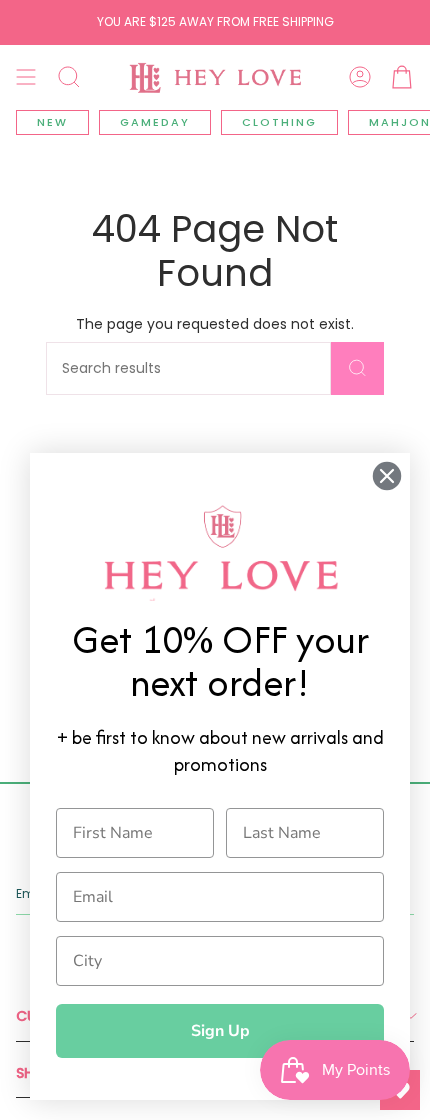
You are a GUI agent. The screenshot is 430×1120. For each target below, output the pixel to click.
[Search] (357, 368)
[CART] (402, 77)
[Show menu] (26, 77)
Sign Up (220, 1031)
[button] (69, 77)
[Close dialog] (387, 476)
